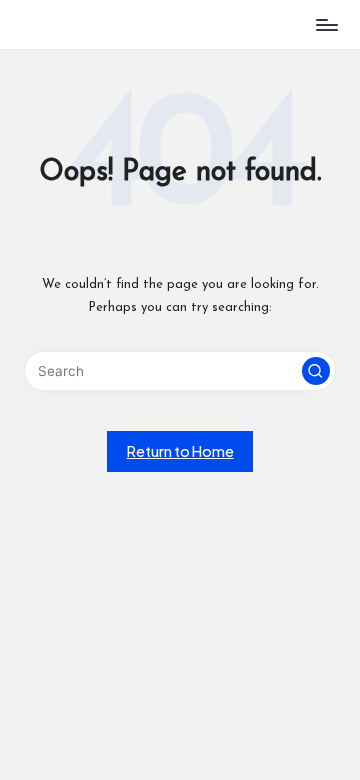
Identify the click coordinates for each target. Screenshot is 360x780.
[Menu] (326, 24)
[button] (316, 371)
